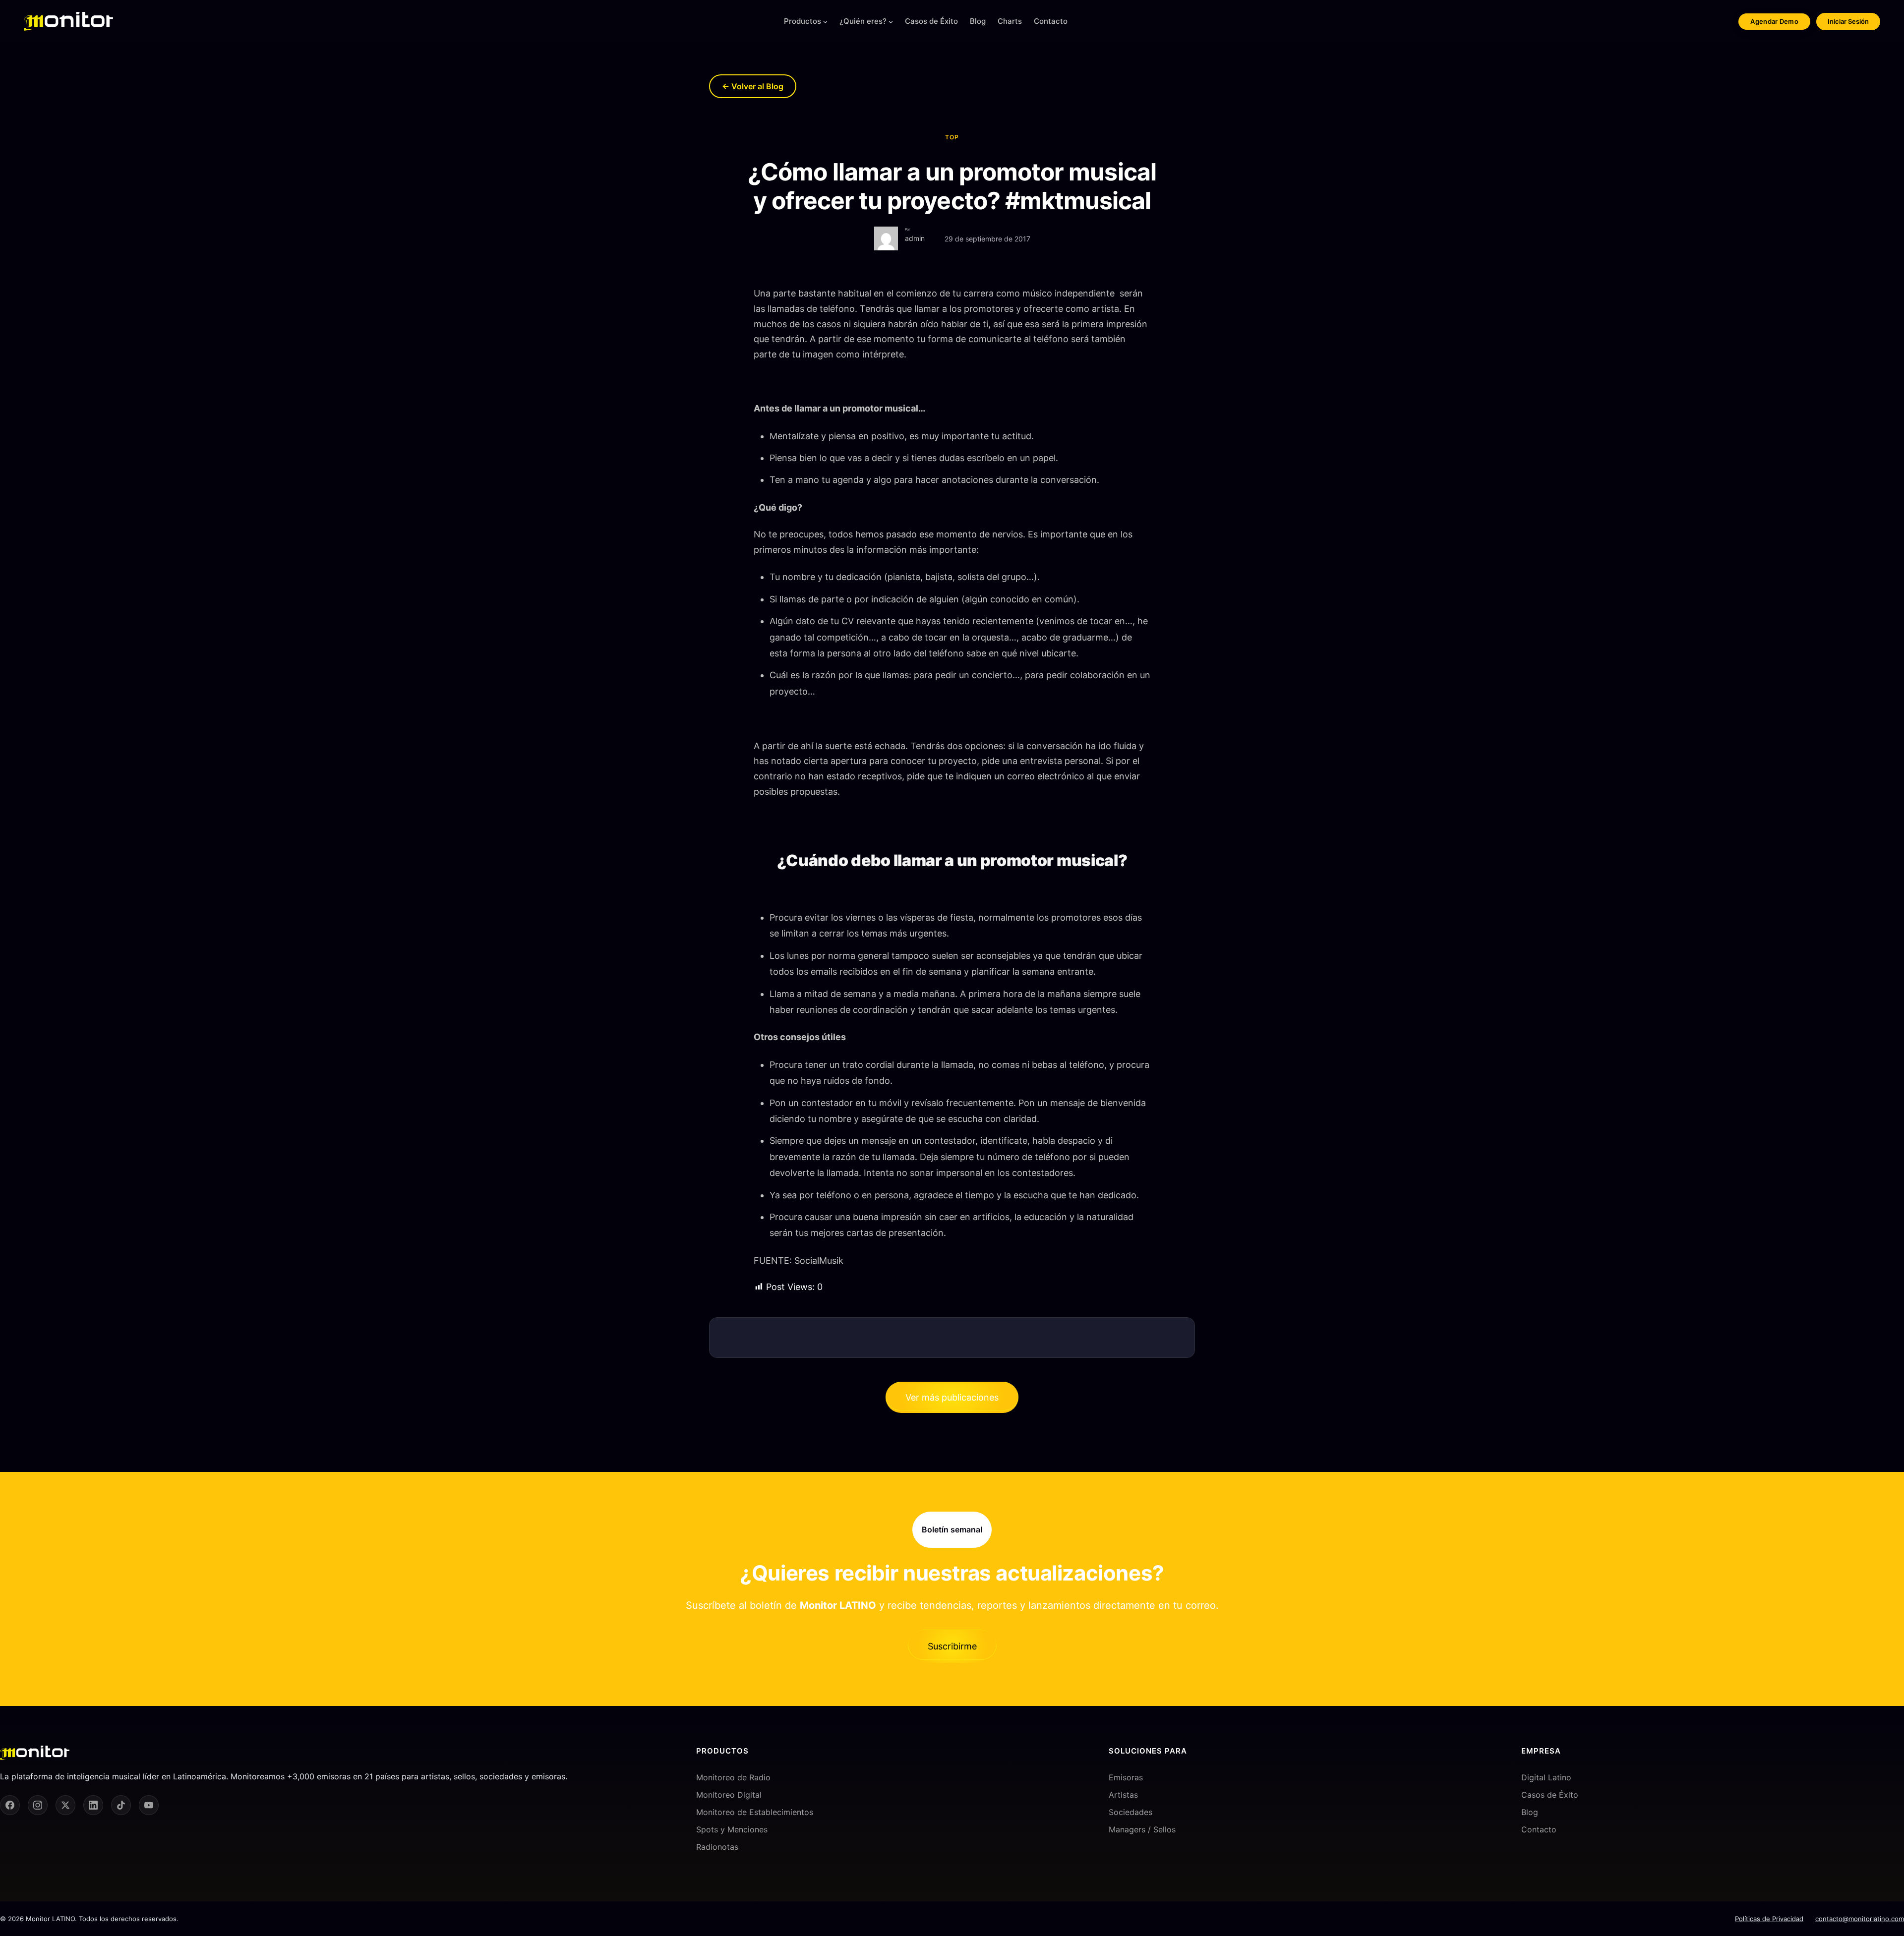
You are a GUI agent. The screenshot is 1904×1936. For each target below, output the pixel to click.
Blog (1530, 1812)
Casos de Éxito (1550, 1795)
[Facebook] (10, 1806)
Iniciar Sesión (1848, 21)
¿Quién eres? (863, 21)
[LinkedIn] (93, 1806)
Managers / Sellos (1142, 1829)
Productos (803, 21)
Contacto (1539, 1829)
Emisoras (1126, 1777)
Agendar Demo (1774, 21)
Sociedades (1130, 1812)
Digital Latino (1546, 1777)
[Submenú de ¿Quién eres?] (891, 22)
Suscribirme (952, 1646)
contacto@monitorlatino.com (1860, 1919)
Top (952, 137)
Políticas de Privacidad (1769, 1919)
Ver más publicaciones (952, 1397)
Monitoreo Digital (729, 1795)
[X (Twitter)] (65, 1806)
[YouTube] (149, 1806)
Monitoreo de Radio (733, 1777)
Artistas (1123, 1795)
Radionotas (717, 1847)
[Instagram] (38, 1806)
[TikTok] (121, 1806)
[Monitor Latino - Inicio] (68, 21)
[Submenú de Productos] (825, 22)
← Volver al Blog (753, 86)
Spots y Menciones (732, 1829)
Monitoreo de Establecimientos (755, 1812)
